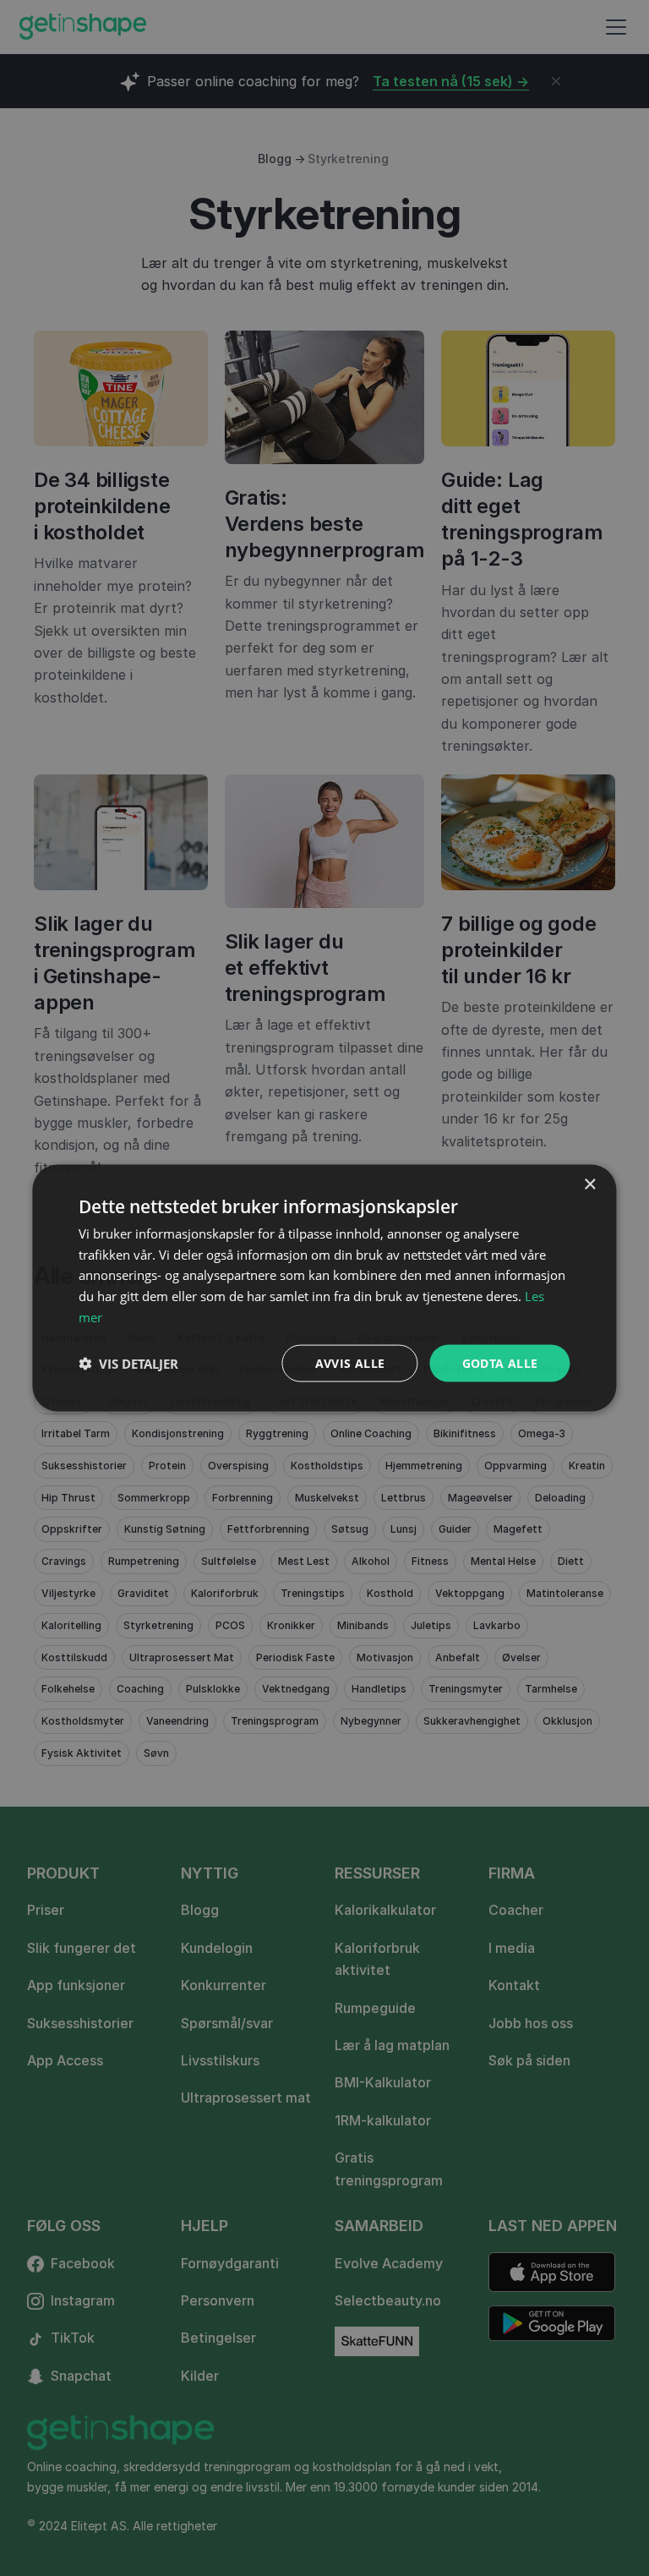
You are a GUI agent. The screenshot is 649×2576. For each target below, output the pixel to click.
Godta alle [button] (500, 1362)
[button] (128, 1364)
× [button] (589, 1184)
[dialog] (324, 1288)
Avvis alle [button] (350, 1362)
